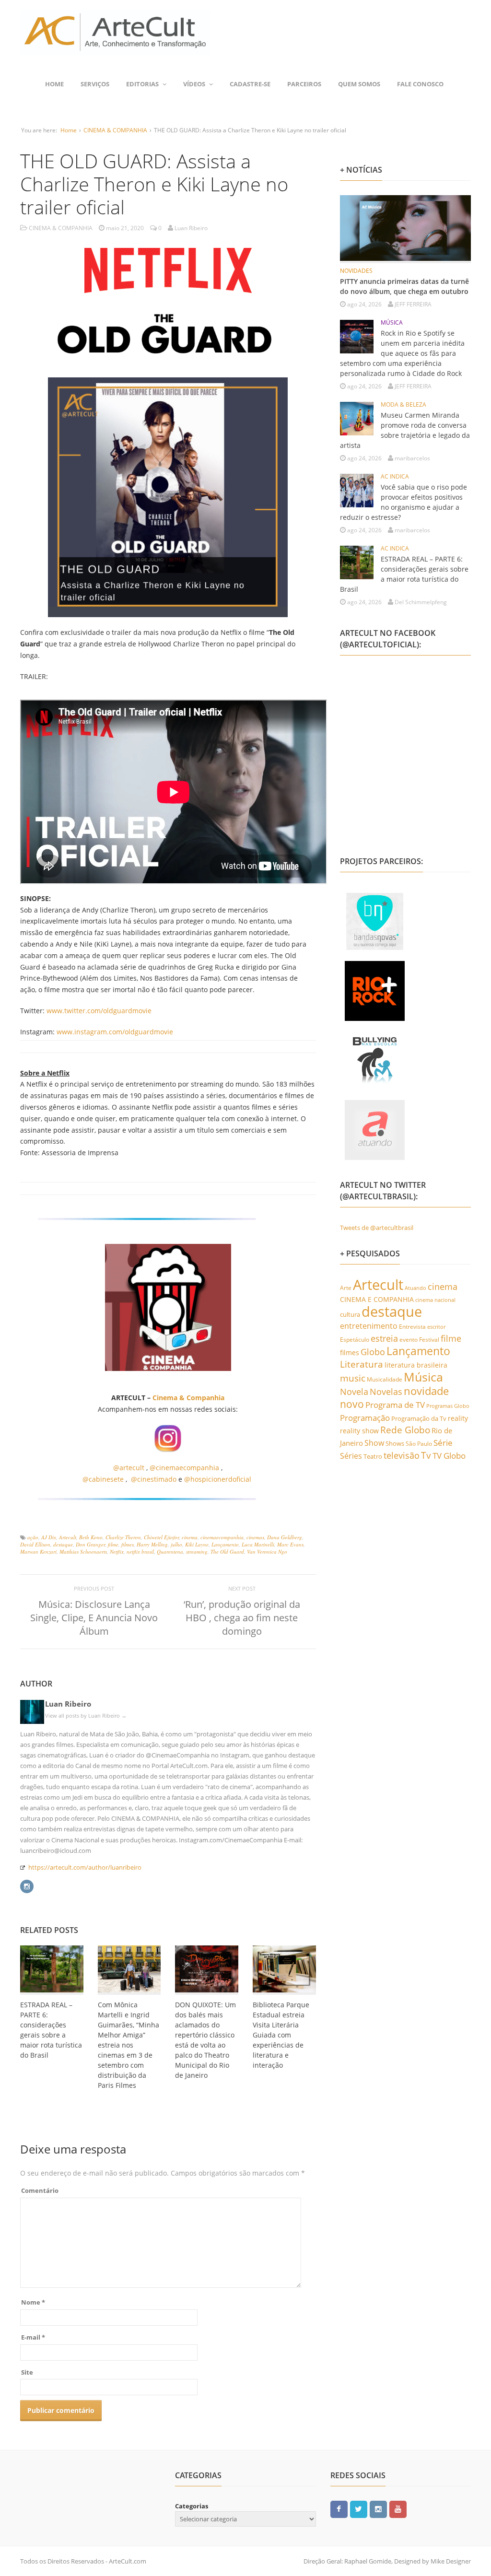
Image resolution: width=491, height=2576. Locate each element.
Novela (354, 1392)
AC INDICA (395, 476)
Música (423, 1377)
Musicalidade (385, 1379)
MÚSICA (392, 322)
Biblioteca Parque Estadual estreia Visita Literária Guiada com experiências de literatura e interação (281, 2035)
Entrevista (412, 1327)
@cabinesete (103, 1479)
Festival (429, 1340)
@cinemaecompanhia (184, 1468)
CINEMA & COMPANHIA (115, 130)
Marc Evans (290, 1544)
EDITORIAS (142, 84)
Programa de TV (395, 1405)
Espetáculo (355, 1339)
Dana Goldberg (285, 1537)
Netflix (117, 1551)
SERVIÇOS (95, 84)
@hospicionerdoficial (218, 1479)
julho (176, 1544)
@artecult (129, 1468)
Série (443, 1442)
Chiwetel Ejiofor (161, 1537)
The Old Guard (227, 1551)
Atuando (415, 1288)
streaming (197, 1551)
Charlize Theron (123, 1537)
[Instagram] (27, 1885)
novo (352, 1404)
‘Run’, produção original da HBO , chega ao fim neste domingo (242, 1618)
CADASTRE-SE (250, 84)
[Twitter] (359, 2509)
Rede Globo (405, 1430)
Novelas (386, 1392)
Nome (33, 2302)
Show (374, 1443)
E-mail (33, 2337)
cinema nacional (435, 1300)
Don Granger (90, 1544)
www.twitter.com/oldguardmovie (99, 1011)
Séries (351, 1456)
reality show (359, 1431)
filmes (128, 1544)
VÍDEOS (194, 84)
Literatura (362, 1364)
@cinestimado (154, 1479)
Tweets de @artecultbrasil (377, 1228)
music (353, 1378)
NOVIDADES (356, 271)
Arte (346, 1288)
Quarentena (170, 1551)
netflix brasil (140, 1551)
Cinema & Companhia (188, 1398)
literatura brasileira (416, 1365)
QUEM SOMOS (359, 84)
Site (27, 2372)
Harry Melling (152, 1544)
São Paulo (419, 1444)
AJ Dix (49, 1537)
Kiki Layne (197, 1544)
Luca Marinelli (258, 1544)
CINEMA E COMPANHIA (377, 1299)
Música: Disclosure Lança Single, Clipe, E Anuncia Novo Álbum (94, 1618)
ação (33, 1537)
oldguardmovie (149, 1032)
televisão (402, 1455)
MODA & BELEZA (403, 404)
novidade (426, 1391)
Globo (373, 1352)
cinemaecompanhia (222, 1537)
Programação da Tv (419, 1418)
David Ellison (35, 1544)
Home (54, 84)
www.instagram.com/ (91, 1032)
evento (409, 1340)
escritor (436, 1327)
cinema (190, 1537)
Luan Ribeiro (68, 1704)
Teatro (373, 1456)
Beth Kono (91, 1537)
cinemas (255, 1537)
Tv (426, 1455)
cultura (350, 1314)
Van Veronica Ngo (267, 1551)
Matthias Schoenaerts (83, 1551)
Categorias (192, 2506)
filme (113, 1544)
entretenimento (369, 1326)
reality (458, 1418)
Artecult (68, 1537)
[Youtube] (398, 2509)
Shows (395, 1443)
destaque (63, 1544)
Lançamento (225, 1544)
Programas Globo (448, 1406)
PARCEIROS (304, 84)
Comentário (40, 2190)
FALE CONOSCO (420, 84)
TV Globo (449, 1456)
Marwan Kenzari (38, 1551)
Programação (365, 1417)
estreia (384, 1338)
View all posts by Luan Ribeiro (86, 1715)
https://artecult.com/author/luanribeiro (85, 1867)
